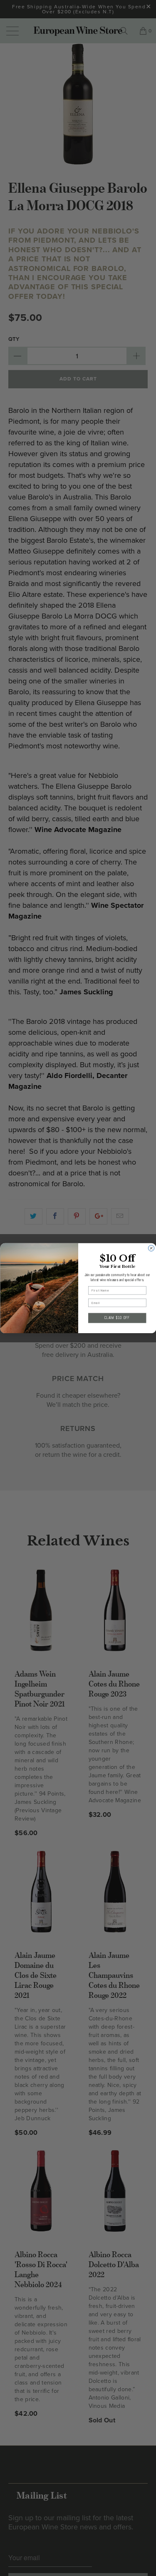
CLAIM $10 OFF (117, 1318)
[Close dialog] (151, 1248)
